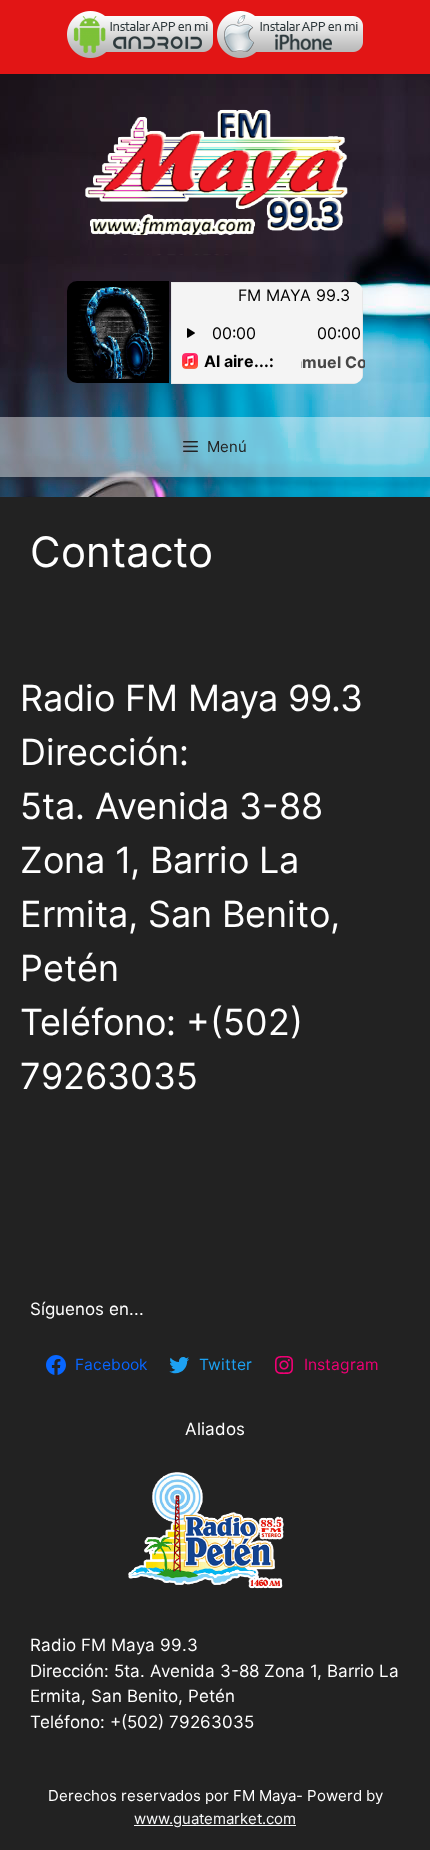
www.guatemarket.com (215, 1818)
